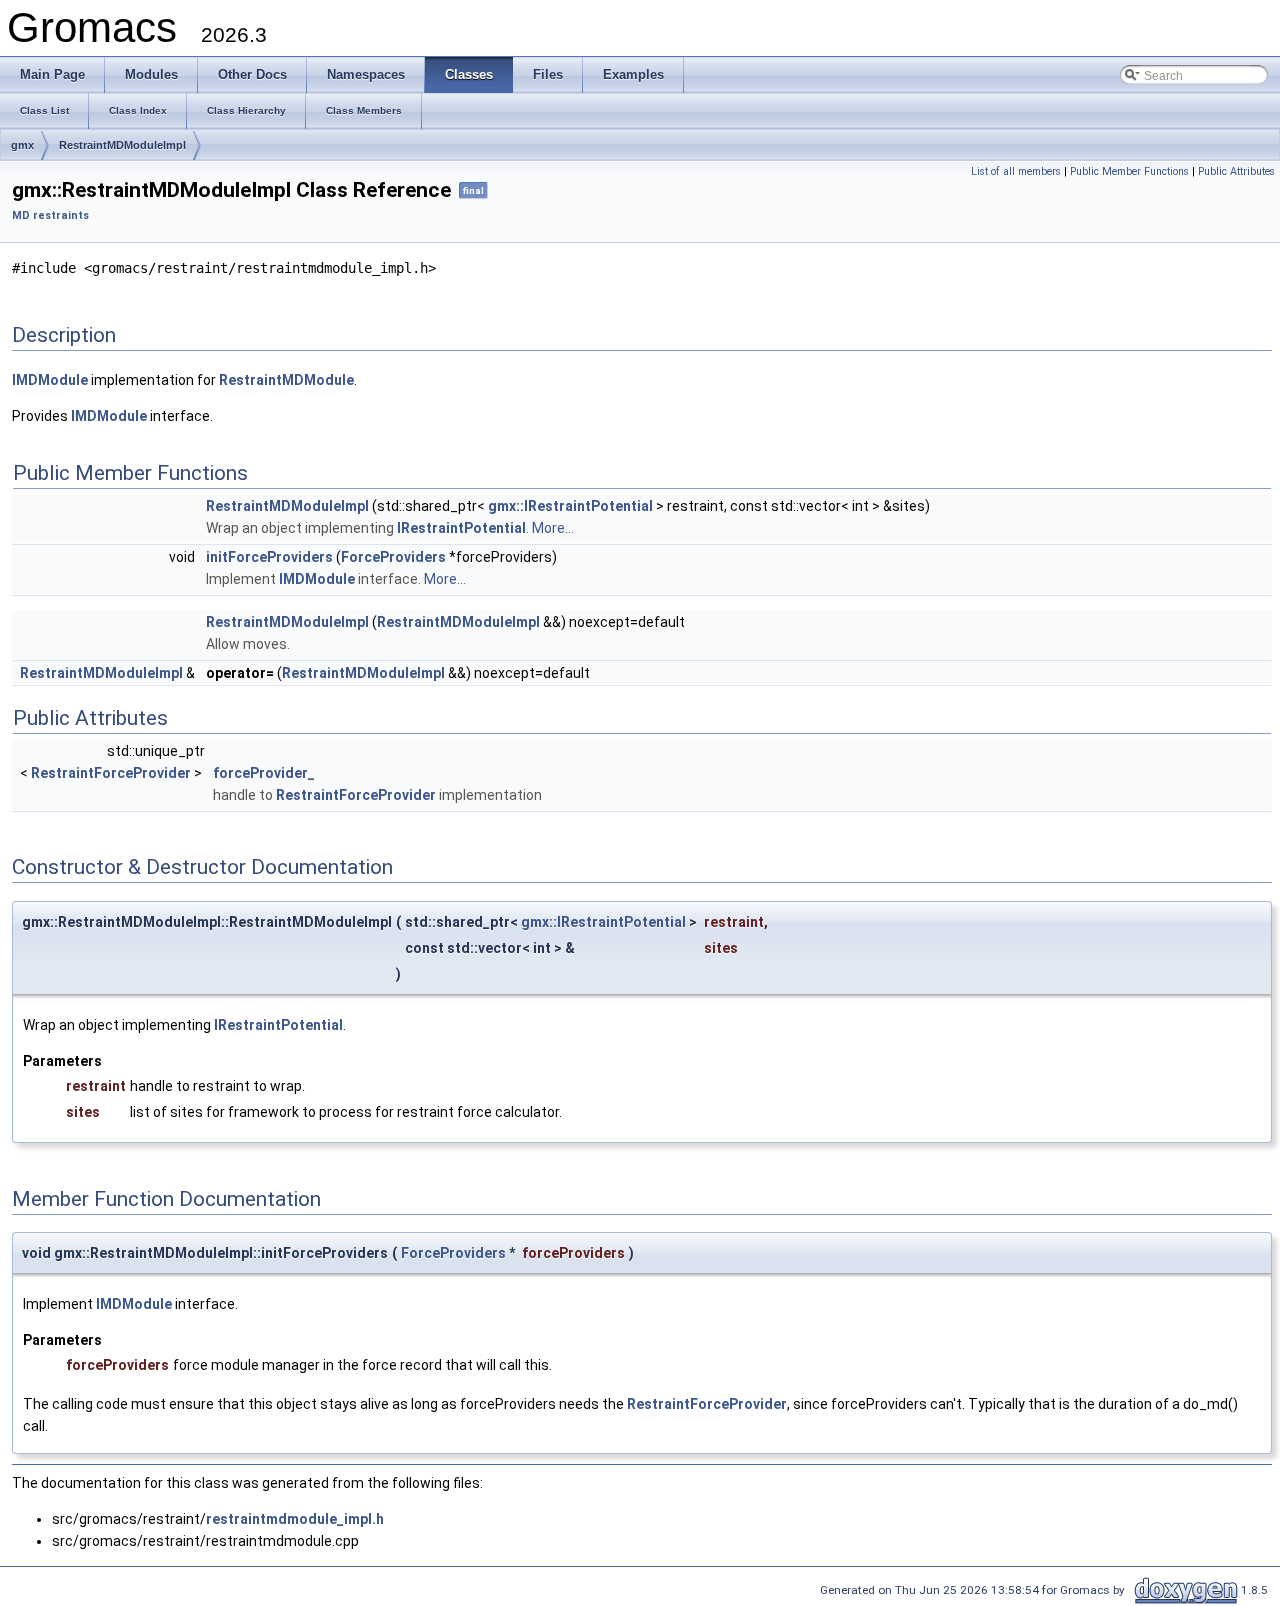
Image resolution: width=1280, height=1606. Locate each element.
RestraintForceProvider (111, 773)
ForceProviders (393, 557)
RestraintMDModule (286, 380)
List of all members (1016, 171)
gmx (22, 145)
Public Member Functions (1129, 171)
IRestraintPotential (461, 528)
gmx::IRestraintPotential (570, 506)
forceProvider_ (264, 773)
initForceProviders (269, 557)
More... (553, 528)
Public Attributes (1236, 171)
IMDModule (50, 380)
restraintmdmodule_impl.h (295, 1519)
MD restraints (50, 215)
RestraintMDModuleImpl (122, 145)
